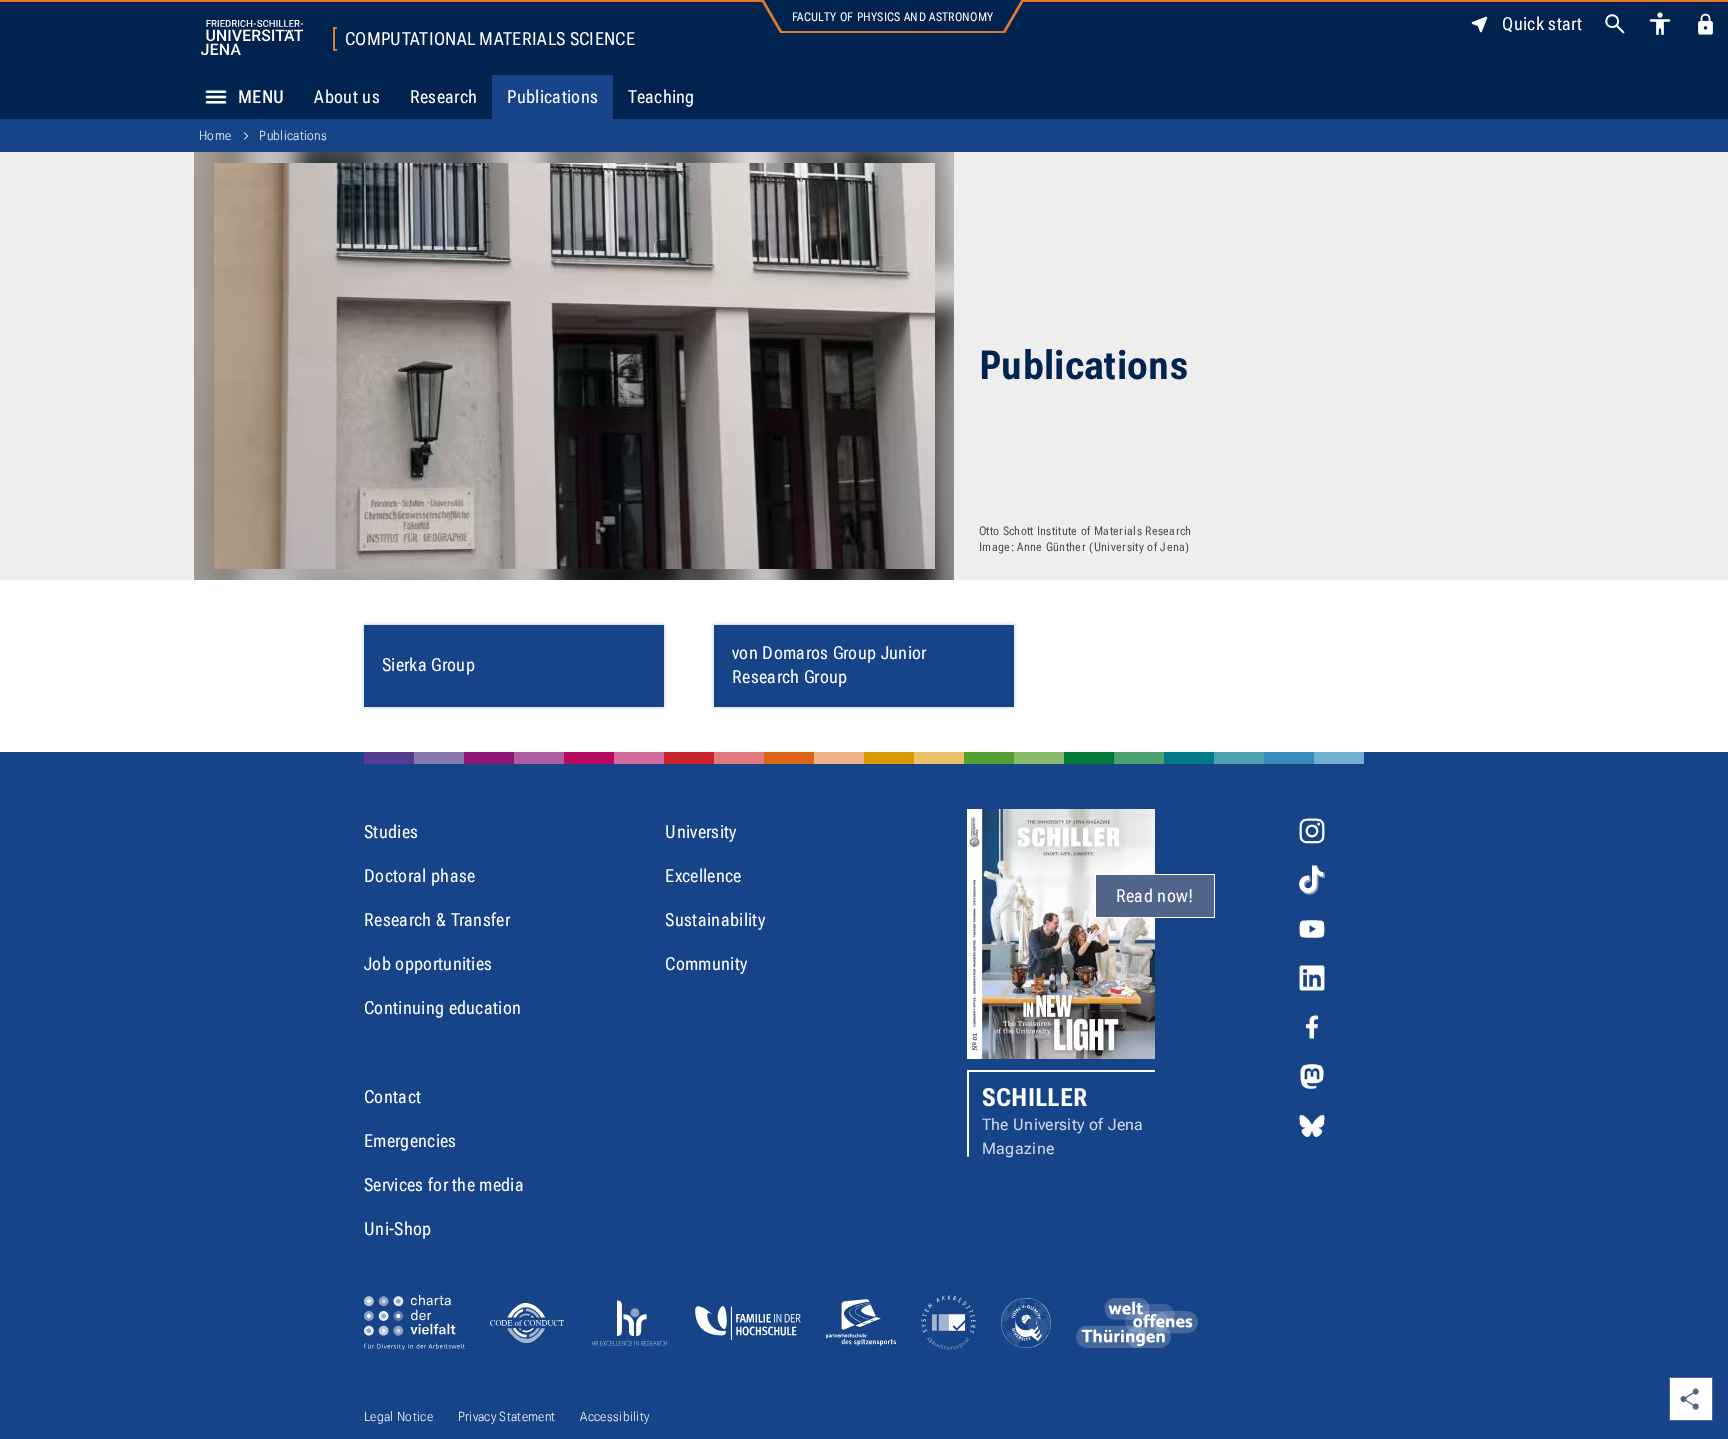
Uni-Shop (398, 1228)
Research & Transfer (437, 919)
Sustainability (714, 919)
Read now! (1155, 895)
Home (215, 135)
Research (444, 96)
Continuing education (442, 1007)
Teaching (661, 96)
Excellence (703, 875)
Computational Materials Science (490, 39)
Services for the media (444, 1184)
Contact (392, 1096)
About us (347, 96)
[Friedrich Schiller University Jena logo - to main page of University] (252, 37)
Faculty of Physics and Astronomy (892, 17)
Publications (552, 96)
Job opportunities (428, 963)
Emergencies (410, 1140)
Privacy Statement (506, 1416)
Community (706, 963)
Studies (391, 831)
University (700, 831)
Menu (261, 96)
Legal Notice (398, 1416)
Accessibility (614, 1416)
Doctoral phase (419, 875)
